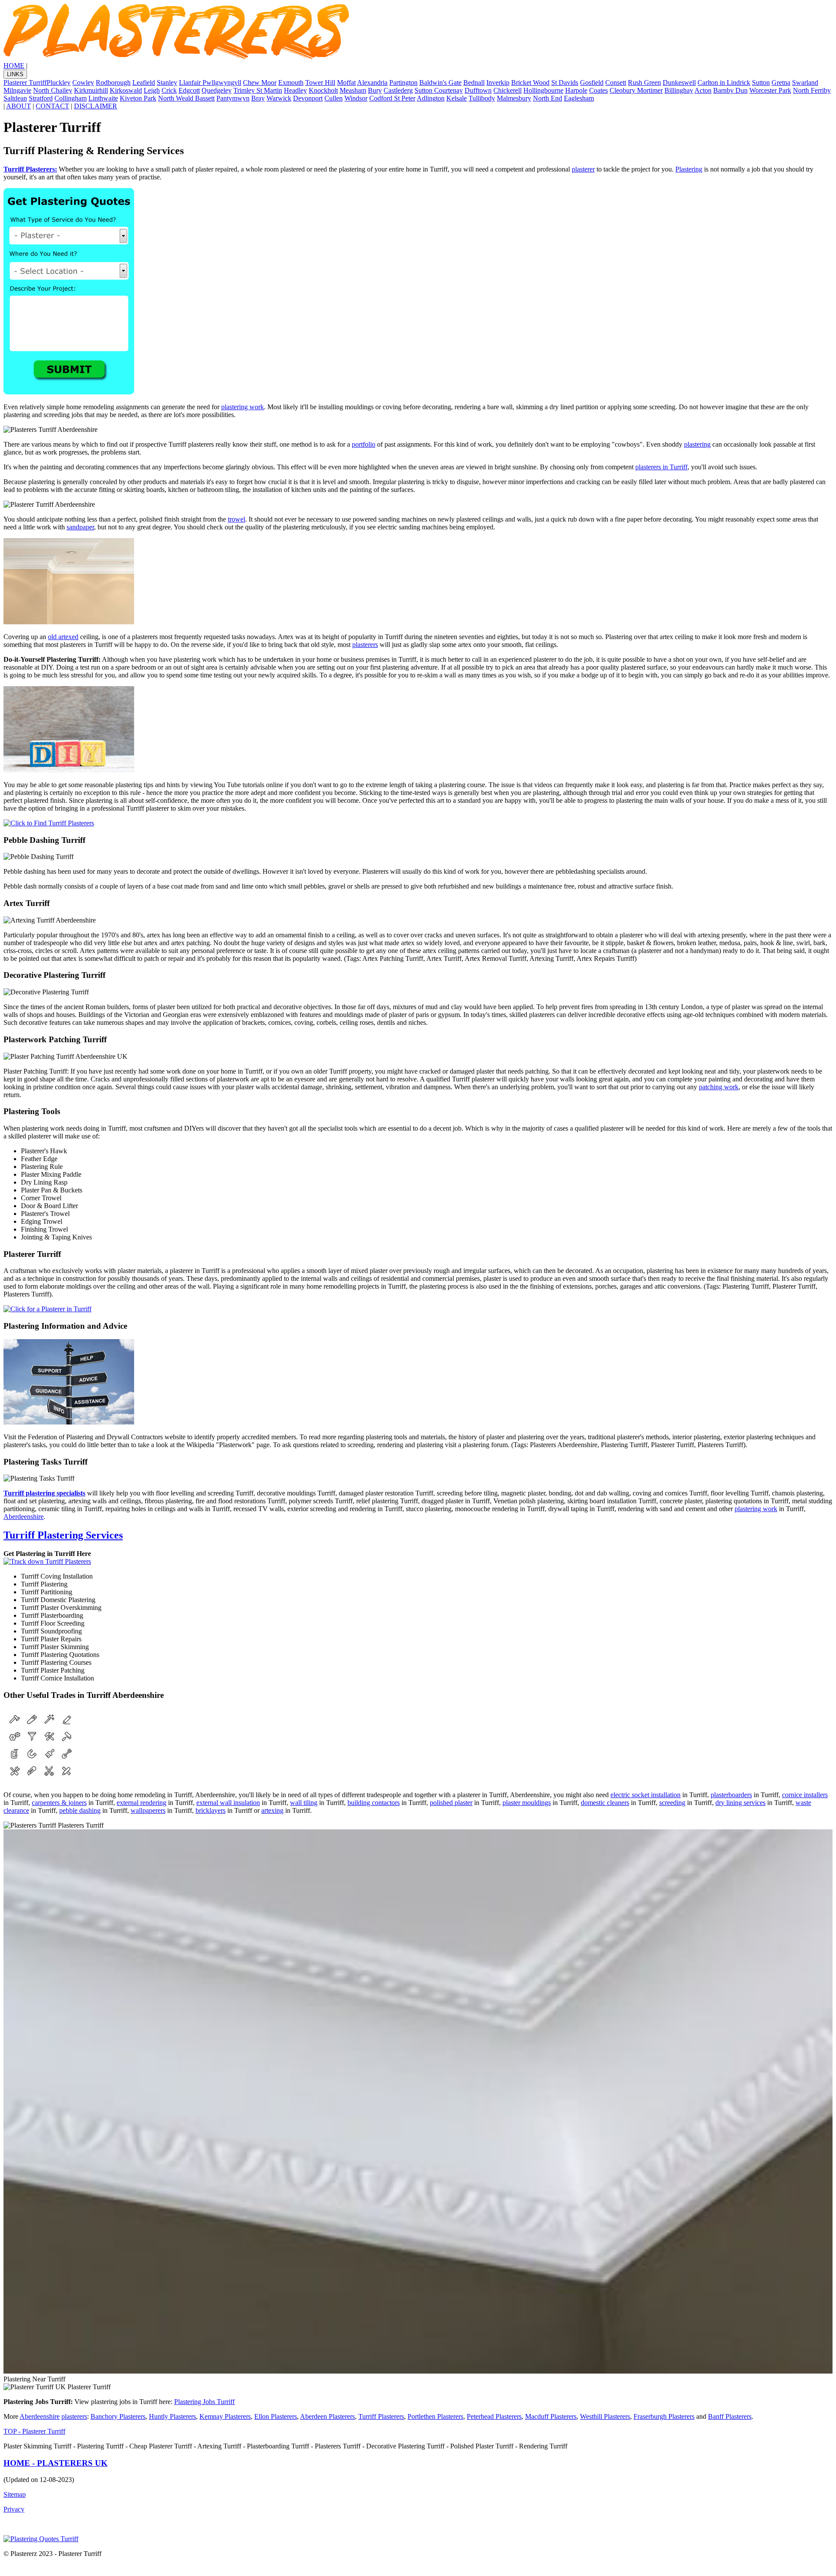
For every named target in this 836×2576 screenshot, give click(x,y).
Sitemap (15, 2494)
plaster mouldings (527, 1803)
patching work (719, 1087)
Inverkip (498, 82)
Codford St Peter (392, 98)
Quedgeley (217, 90)
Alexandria (372, 82)
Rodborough (113, 82)
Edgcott (189, 90)
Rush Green (644, 82)
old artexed (63, 637)
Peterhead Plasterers (494, 2416)
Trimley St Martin (258, 90)
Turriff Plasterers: (30, 169)
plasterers (365, 645)
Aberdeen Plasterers (327, 2416)
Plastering (689, 169)
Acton (703, 90)
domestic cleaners (605, 1803)
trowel (236, 519)
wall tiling (304, 1803)
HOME (14, 66)
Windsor (356, 98)
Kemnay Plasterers (225, 2416)
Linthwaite (103, 98)
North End (548, 98)
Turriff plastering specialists (44, 1493)
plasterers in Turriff (661, 467)
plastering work (243, 407)
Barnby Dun (730, 90)
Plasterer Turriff (25, 82)
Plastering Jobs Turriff (204, 2402)
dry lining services (740, 1803)
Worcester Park (770, 90)
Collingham (71, 98)
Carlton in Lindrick (724, 82)
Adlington (431, 98)
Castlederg (398, 90)
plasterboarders (731, 1795)
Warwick (279, 98)
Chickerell (507, 90)
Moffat (346, 82)
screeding (672, 1803)
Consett (616, 82)
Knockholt (323, 90)
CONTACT (52, 106)
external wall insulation (228, 1803)
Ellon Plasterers (276, 2416)
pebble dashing (80, 1810)
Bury (375, 90)
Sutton (761, 82)
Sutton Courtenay (439, 90)
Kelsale (457, 98)
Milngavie (17, 90)
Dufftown (478, 90)
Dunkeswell (679, 82)
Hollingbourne (543, 90)
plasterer (583, 169)
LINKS (15, 74)
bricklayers (211, 1810)
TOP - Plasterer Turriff (34, 2431)
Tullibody (482, 98)
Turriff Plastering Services (63, 1535)
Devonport (308, 98)
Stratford (41, 98)
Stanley (167, 82)
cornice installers (805, 1795)
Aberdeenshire (24, 1517)
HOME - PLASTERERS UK (56, 2463)
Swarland (805, 82)
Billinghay (679, 90)
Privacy (14, 2509)
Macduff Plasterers (551, 2416)
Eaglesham (579, 98)
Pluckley (59, 82)
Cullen (334, 98)
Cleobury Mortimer (636, 90)
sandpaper (80, 527)
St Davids (565, 82)
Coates (598, 90)
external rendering (142, 1803)
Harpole (576, 90)
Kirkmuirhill (91, 90)
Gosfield (592, 82)
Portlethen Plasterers (435, 2416)
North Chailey (53, 90)
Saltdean (15, 98)
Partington (403, 82)
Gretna (781, 82)
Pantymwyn (233, 98)
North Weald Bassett (186, 98)
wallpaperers (148, 1810)
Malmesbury (514, 98)
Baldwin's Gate (440, 82)
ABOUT (19, 106)
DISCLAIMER (96, 106)
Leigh (152, 90)
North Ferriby (812, 90)
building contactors (374, 1803)
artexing (272, 1810)
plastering (697, 444)
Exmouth (291, 82)
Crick (169, 90)
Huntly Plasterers (172, 2416)
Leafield (144, 82)
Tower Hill (320, 82)
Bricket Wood (530, 82)
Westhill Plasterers (605, 2416)
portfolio (364, 444)
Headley (295, 90)
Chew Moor (260, 82)
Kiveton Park (138, 98)
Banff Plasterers (730, 2416)
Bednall (474, 82)
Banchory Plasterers (118, 2416)
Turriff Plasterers (381, 2416)
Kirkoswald (126, 90)
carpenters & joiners (59, 1803)
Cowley (83, 82)
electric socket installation (646, 1795)
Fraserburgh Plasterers (664, 2416)
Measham (353, 90)
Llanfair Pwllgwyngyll (210, 82)
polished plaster (451, 1803)
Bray (258, 98)
